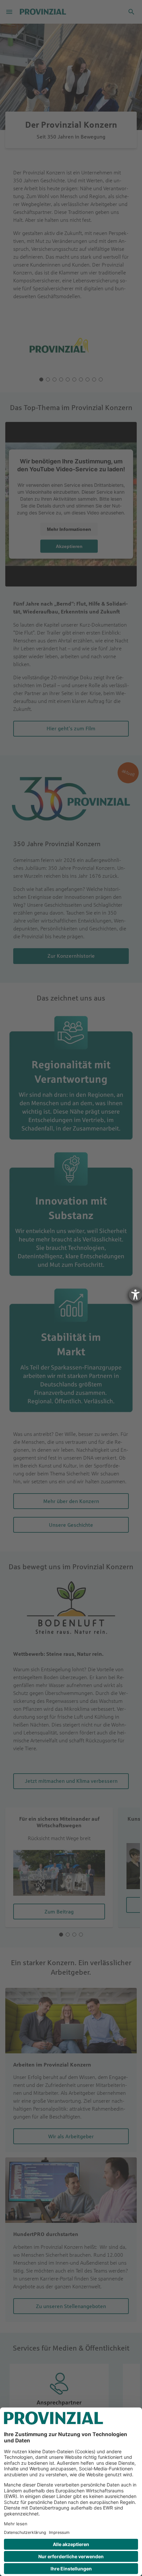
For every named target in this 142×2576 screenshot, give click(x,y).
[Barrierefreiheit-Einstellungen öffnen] (135, 1295)
